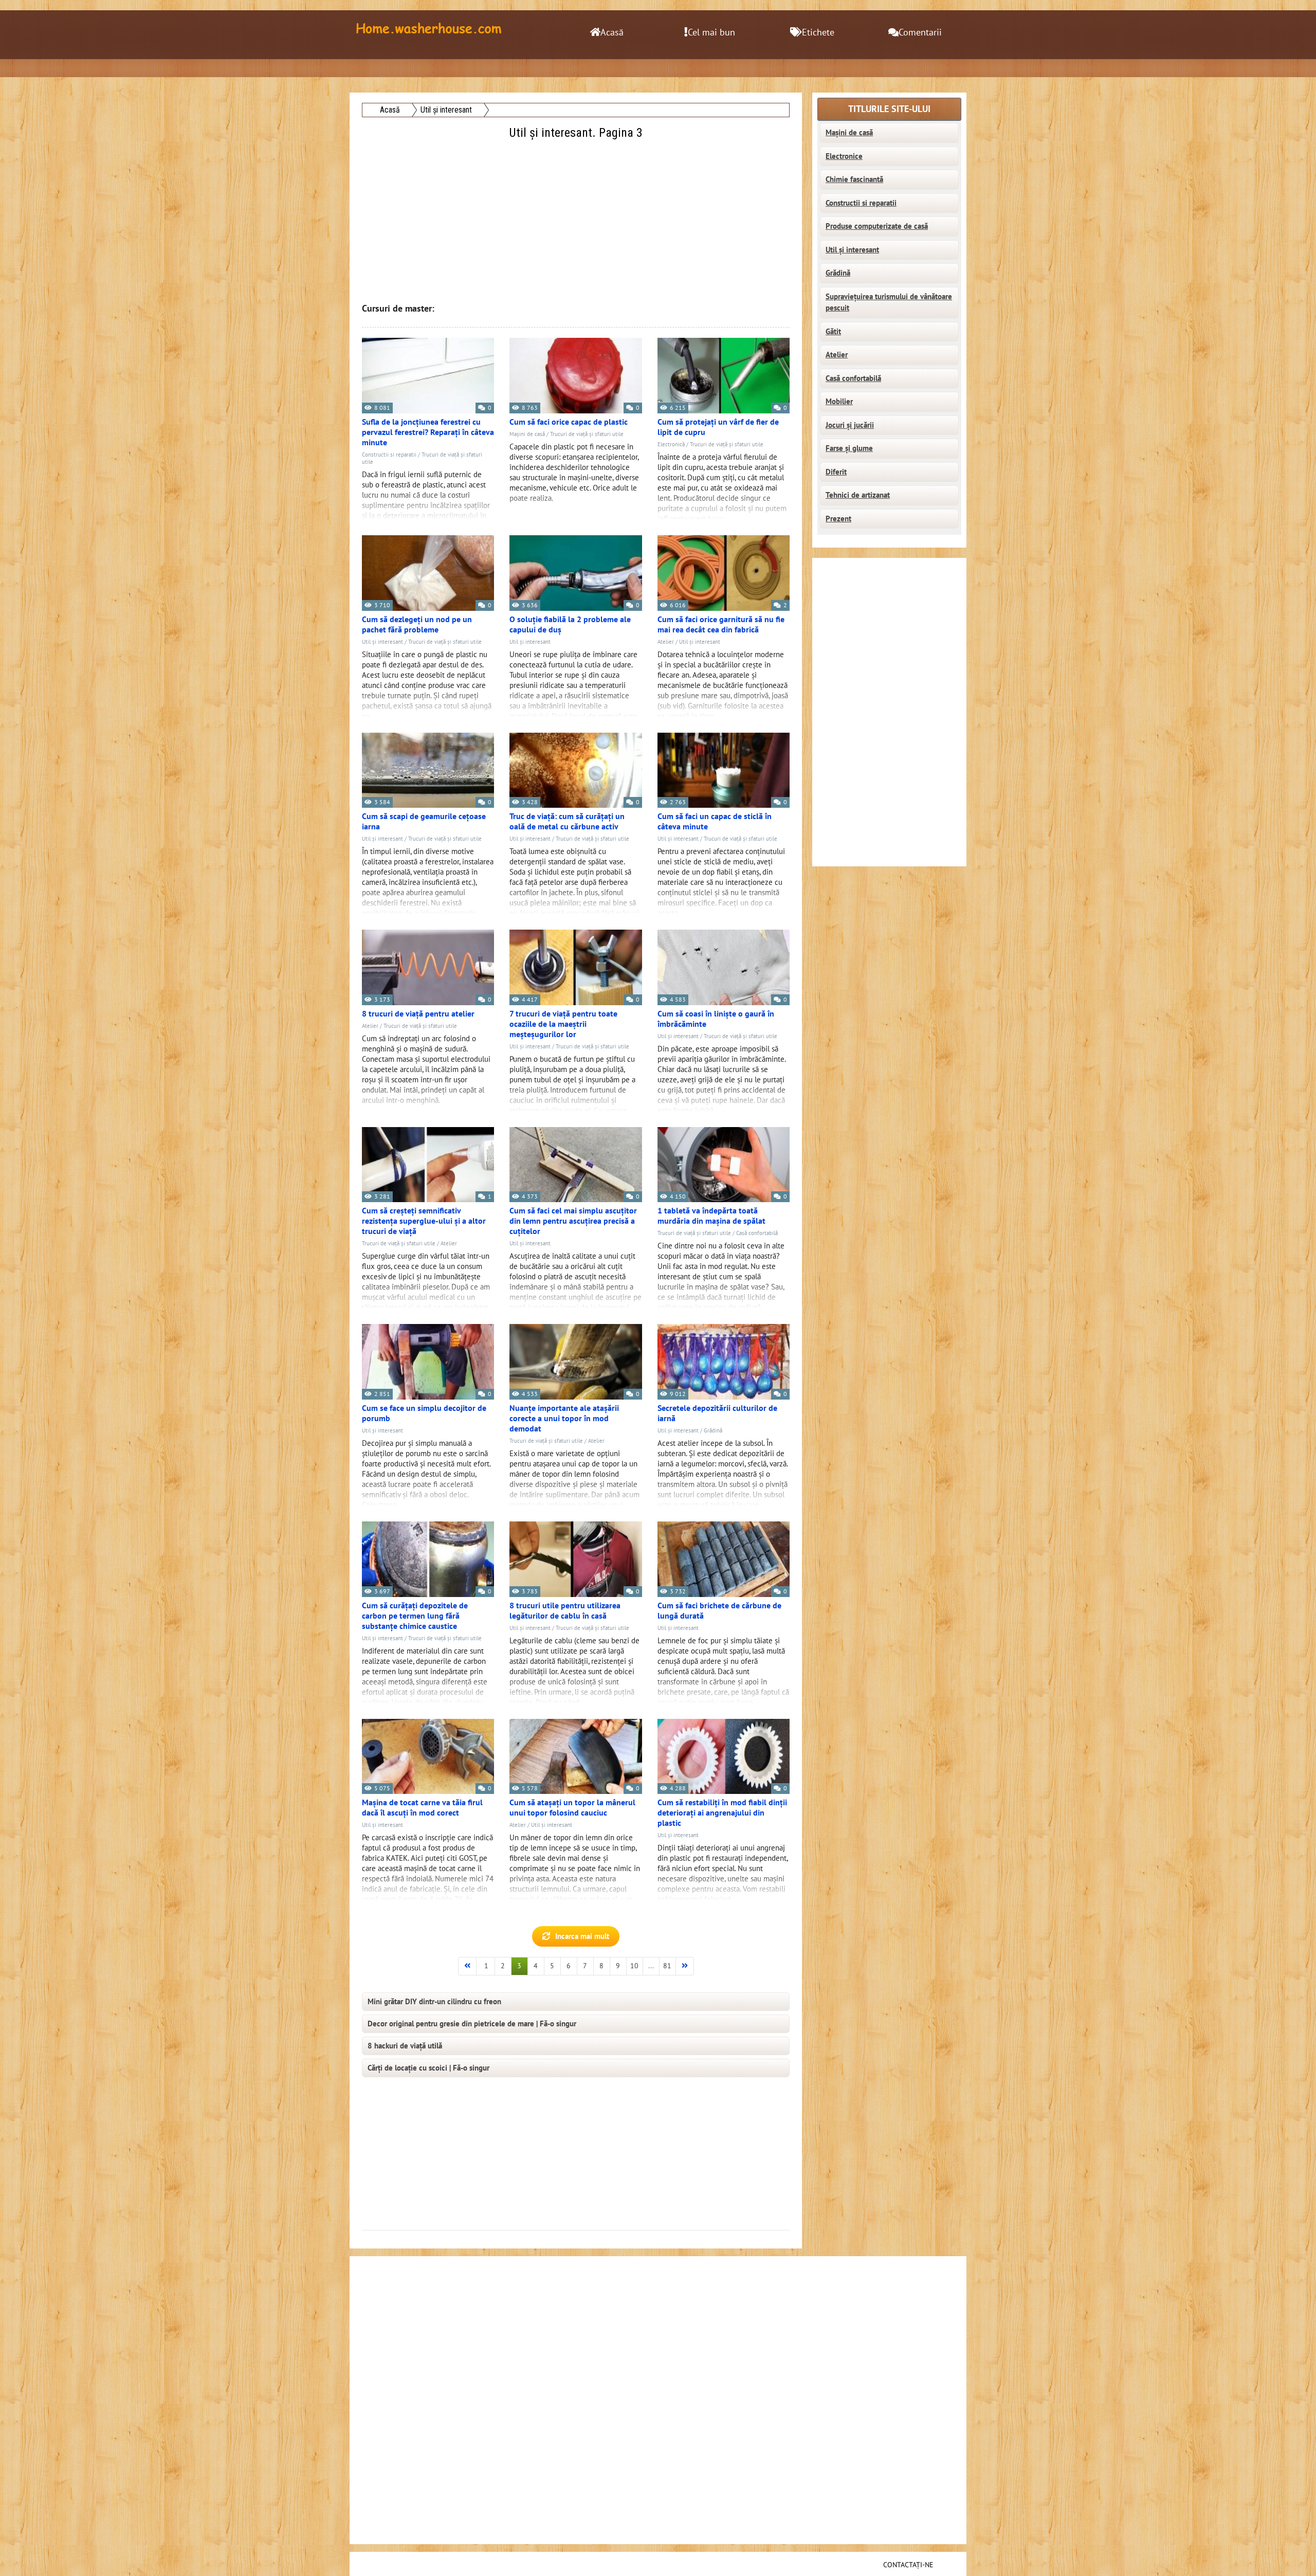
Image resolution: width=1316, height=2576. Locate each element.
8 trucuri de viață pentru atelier (418, 1014)
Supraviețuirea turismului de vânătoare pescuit (889, 303)
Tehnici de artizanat (858, 495)
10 (634, 1966)
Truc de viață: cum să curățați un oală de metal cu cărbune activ (567, 822)
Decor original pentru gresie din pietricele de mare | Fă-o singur (472, 2024)
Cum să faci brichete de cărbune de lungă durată (719, 1611)
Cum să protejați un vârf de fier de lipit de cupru (718, 427)
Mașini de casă (527, 434)
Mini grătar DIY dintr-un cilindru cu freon (434, 2002)
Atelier (666, 642)
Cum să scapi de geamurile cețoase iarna (424, 822)
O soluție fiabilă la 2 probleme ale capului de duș (570, 625)
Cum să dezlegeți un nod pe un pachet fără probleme (417, 625)
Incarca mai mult (582, 1936)
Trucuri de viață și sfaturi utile (587, 434)
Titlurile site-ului (889, 109)
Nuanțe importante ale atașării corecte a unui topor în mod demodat (564, 1419)
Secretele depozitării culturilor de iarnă (717, 1413)
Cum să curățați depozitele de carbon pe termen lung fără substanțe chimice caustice (415, 1616)
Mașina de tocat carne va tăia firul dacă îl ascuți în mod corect (422, 1808)
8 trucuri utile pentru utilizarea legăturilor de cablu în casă (565, 1611)
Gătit (833, 332)
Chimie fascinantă (854, 179)
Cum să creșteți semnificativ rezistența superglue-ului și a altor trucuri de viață (424, 1221)
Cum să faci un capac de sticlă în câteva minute (715, 822)
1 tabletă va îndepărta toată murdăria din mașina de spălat (711, 1216)
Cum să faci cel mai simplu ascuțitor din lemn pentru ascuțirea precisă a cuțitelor (573, 1221)
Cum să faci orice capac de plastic (569, 422)
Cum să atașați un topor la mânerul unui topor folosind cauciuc (572, 1808)
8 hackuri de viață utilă (405, 2046)
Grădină (713, 1431)
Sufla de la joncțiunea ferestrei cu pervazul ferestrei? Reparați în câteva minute (428, 432)
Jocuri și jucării (850, 425)
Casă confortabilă (757, 1233)
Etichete (818, 33)
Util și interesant (382, 642)
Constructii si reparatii (389, 455)
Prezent (838, 519)
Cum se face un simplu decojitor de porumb (424, 1413)
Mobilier (839, 402)
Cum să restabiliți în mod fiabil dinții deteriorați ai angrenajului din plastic (722, 1813)
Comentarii (920, 33)
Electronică (671, 445)
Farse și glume (849, 448)
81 (667, 1966)
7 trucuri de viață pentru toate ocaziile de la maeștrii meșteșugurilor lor (563, 1024)
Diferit (836, 472)
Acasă (612, 33)
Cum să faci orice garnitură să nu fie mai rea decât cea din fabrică (721, 625)
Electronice (844, 156)
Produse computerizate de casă (877, 226)
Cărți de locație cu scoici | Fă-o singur (428, 2068)
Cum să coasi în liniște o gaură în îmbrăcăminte (716, 1019)
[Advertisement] (577, 214)
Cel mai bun (711, 33)
